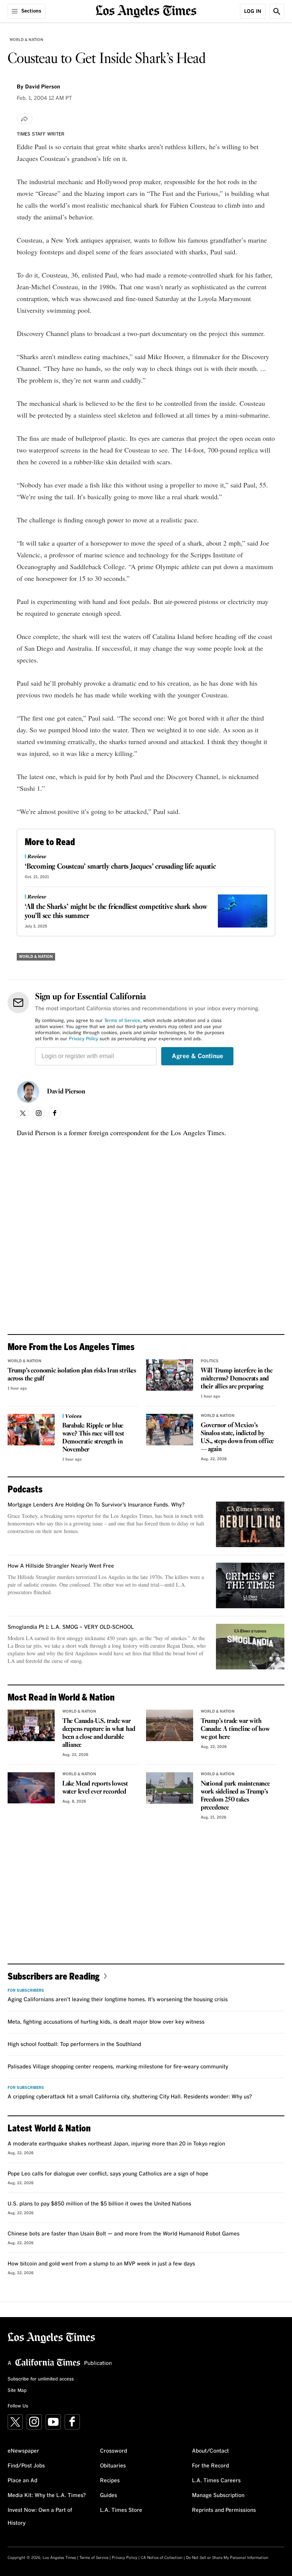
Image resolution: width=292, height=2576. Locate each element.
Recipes (110, 2481)
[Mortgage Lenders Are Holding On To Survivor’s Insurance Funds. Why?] (250, 1524)
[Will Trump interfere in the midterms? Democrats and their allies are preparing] (170, 1375)
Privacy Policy (83, 1039)
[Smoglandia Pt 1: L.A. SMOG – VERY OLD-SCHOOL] (250, 1647)
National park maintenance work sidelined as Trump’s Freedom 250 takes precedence (235, 1796)
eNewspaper (23, 2451)
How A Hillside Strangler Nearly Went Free (61, 1566)
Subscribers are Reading (54, 1976)
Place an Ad (22, 2481)
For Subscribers (26, 1991)
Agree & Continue (198, 1056)
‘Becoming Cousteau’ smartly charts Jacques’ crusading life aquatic (120, 867)
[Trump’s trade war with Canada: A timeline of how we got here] (170, 1725)
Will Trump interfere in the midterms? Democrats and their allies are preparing (237, 1379)
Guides (109, 2496)
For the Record (210, 2466)
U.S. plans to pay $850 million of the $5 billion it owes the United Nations (99, 2204)
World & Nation (26, 40)
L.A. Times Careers (216, 2481)
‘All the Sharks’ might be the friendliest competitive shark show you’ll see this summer (116, 912)
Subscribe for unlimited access (41, 2379)
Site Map (17, 2391)
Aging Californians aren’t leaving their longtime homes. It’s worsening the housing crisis (118, 2000)
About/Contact (210, 2451)
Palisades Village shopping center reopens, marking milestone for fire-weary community (118, 2067)
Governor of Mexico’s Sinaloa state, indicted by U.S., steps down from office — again (237, 1437)
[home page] (146, 10)
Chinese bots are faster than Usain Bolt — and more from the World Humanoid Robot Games (124, 2234)
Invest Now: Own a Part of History (40, 2517)
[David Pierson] (28, 1092)
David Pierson (66, 1092)
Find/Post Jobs (26, 2466)
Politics (210, 1361)
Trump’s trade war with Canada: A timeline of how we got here (235, 1729)
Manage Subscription (218, 2496)
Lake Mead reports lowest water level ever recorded (95, 1788)
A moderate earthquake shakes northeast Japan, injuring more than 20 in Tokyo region (116, 2144)
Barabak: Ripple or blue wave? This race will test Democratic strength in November (93, 1438)
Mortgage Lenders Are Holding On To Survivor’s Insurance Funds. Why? (96, 1505)
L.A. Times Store (121, 2510)
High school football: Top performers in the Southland (74, 2044)
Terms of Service (122, 1021)
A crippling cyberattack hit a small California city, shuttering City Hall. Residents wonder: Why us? (130, 2097)
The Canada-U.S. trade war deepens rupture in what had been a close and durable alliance (99, 1733)
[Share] (25, 119)
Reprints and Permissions (224, 2510)
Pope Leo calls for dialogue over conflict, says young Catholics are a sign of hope (108, 2174)
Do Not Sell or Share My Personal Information (227, 2558)
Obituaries (113, 2466)
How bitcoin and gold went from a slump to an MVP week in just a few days (101, 2264)
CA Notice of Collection (162, 2558)
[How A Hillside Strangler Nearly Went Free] (250, 1585)
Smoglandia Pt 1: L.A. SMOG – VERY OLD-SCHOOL (71, 1627)
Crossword (113, 2451)
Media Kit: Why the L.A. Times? (47, 2496)
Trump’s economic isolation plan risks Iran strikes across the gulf (72, 1375)
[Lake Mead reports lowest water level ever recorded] (31, 1788)
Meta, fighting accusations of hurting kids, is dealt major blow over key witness (106, 2022)
